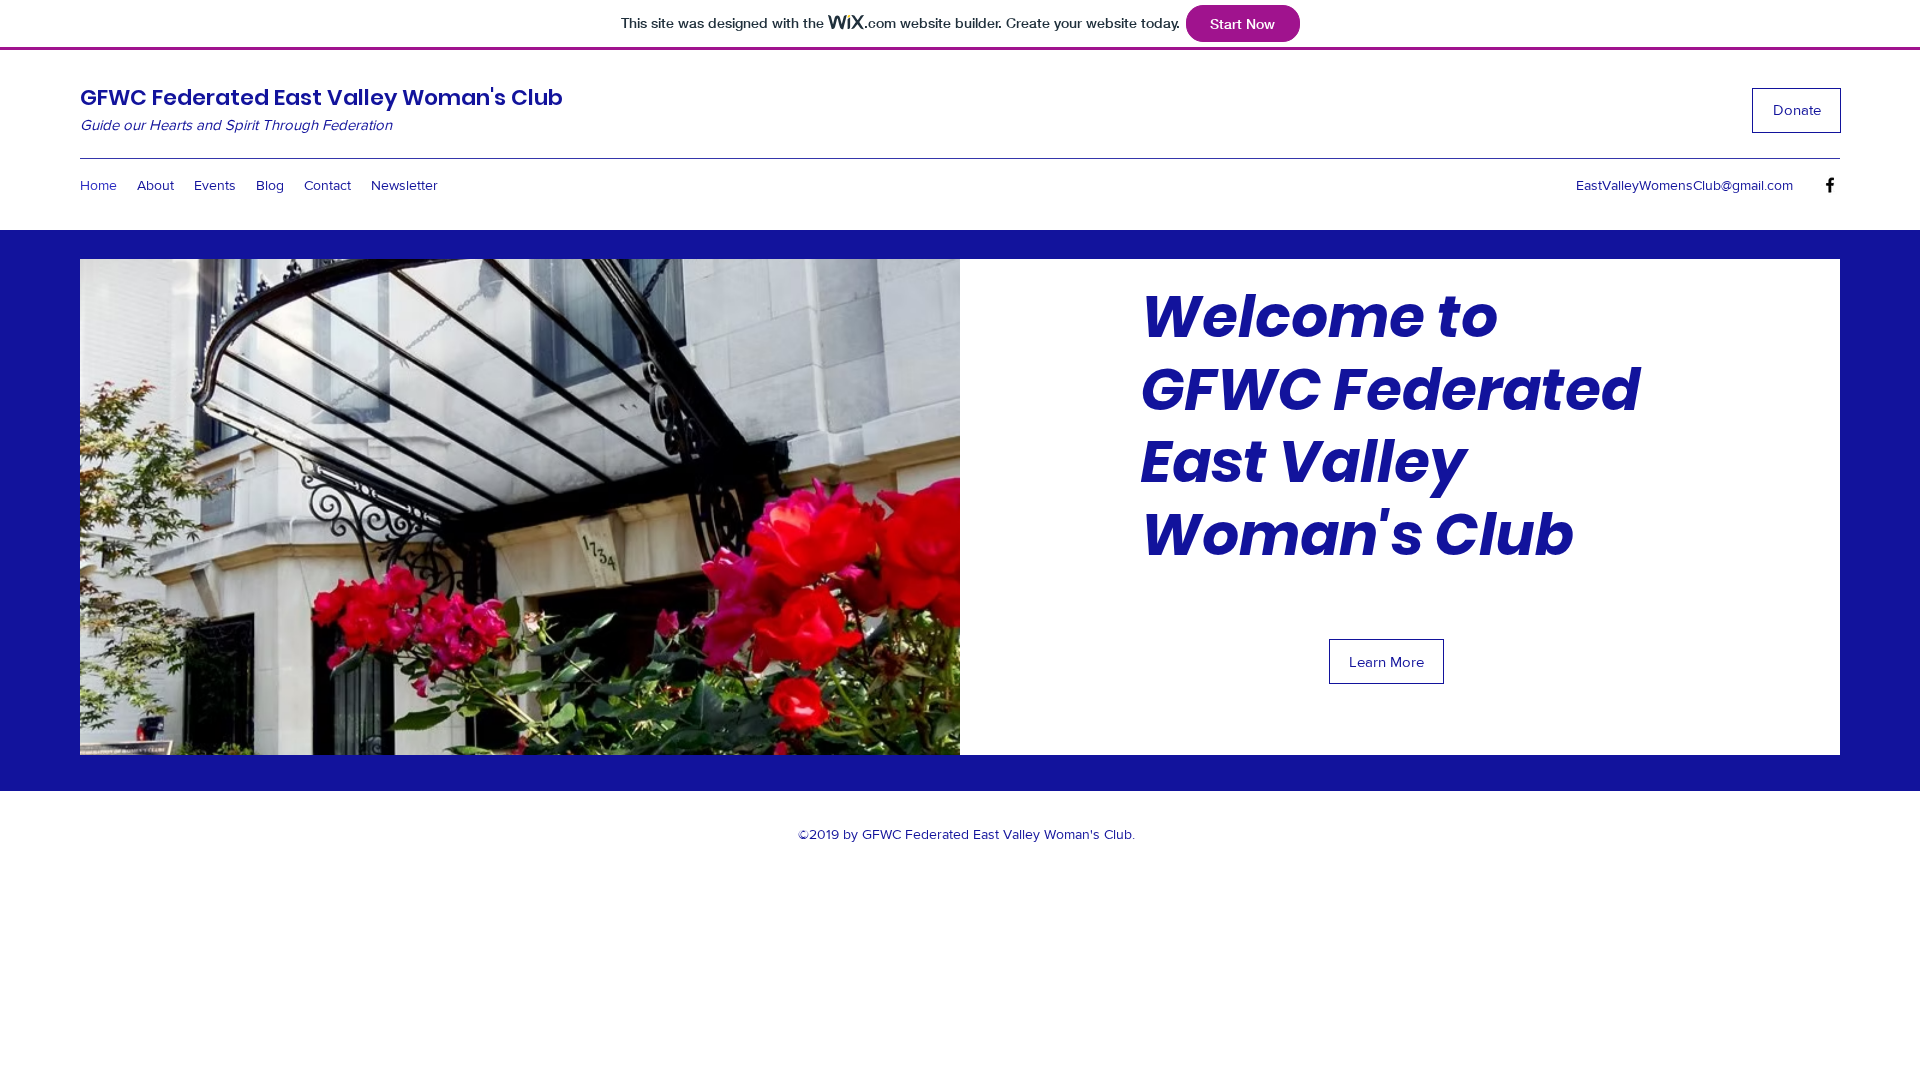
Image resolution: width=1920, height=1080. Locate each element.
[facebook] (1830, 185)
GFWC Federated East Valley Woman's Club (321, 97)
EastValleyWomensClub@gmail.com (1684, 185)
